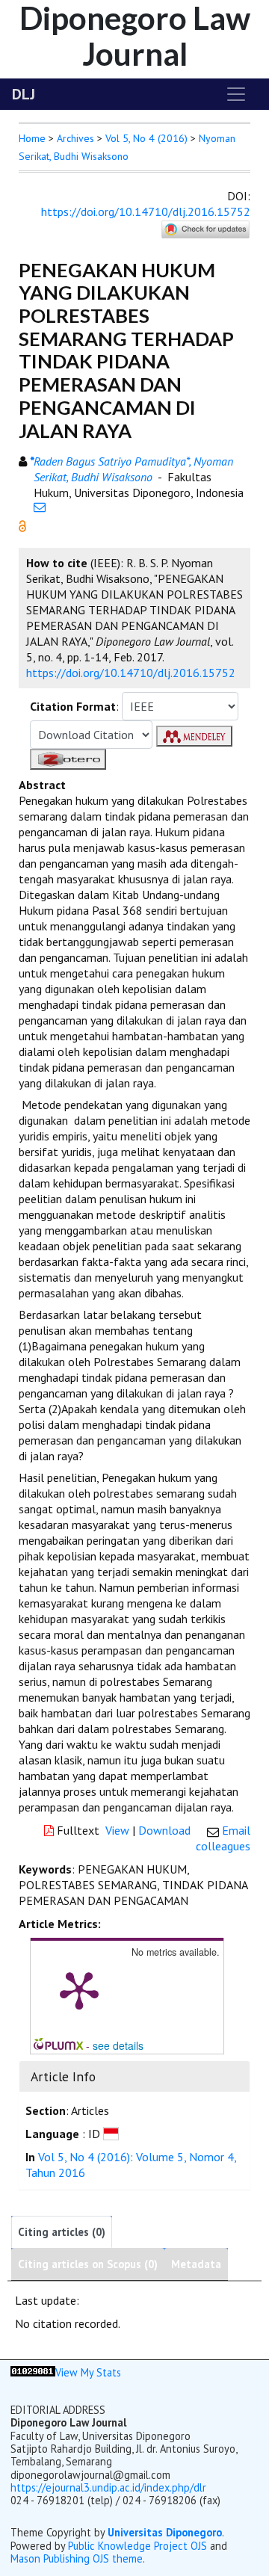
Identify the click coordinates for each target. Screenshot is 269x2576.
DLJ (24, 94)
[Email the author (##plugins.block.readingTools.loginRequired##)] (40, 507)
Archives (75, 138)
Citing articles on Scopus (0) (88, 2264)
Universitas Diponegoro (165, 2532)
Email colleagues (223, 1838)
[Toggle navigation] (236, 94)
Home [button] (32, 138)
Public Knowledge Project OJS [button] (137, 2546)
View (117, 1830)
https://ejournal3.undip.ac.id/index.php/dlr (108, 2487)
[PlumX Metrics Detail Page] (79, 1989)
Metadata (196, 2264)
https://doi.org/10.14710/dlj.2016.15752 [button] (131, 673)
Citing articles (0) (62, 2232)
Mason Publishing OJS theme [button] (77, 2558)
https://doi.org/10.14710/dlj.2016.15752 (146, 211)
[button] (22, 525)
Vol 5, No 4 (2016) (146, 138)
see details (118, 2045)
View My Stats (88, 2372)
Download (164, 1830)
